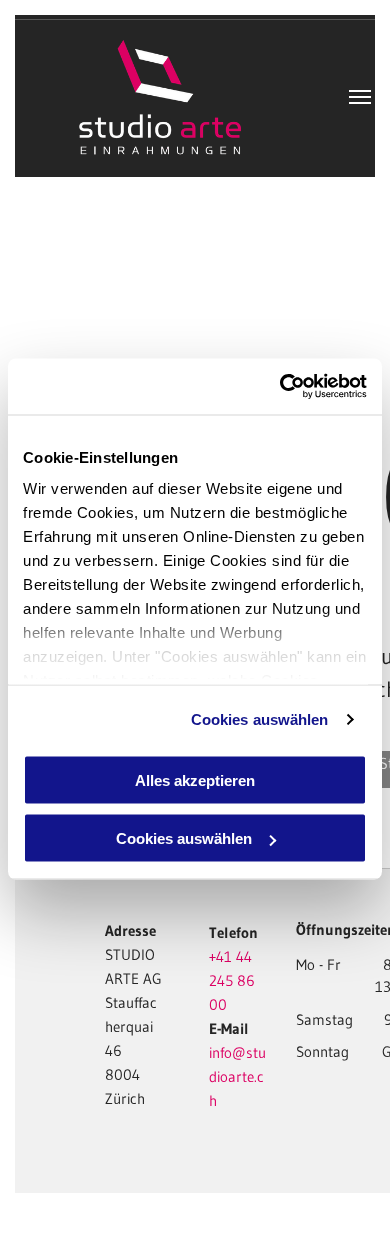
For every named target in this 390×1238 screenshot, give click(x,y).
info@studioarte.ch (237, 1076)
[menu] (360, 97)
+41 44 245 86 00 (232, 980)
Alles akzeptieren (195, 779)
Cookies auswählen (260, 719)
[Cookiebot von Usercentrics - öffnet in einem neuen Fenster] (280, 387)
